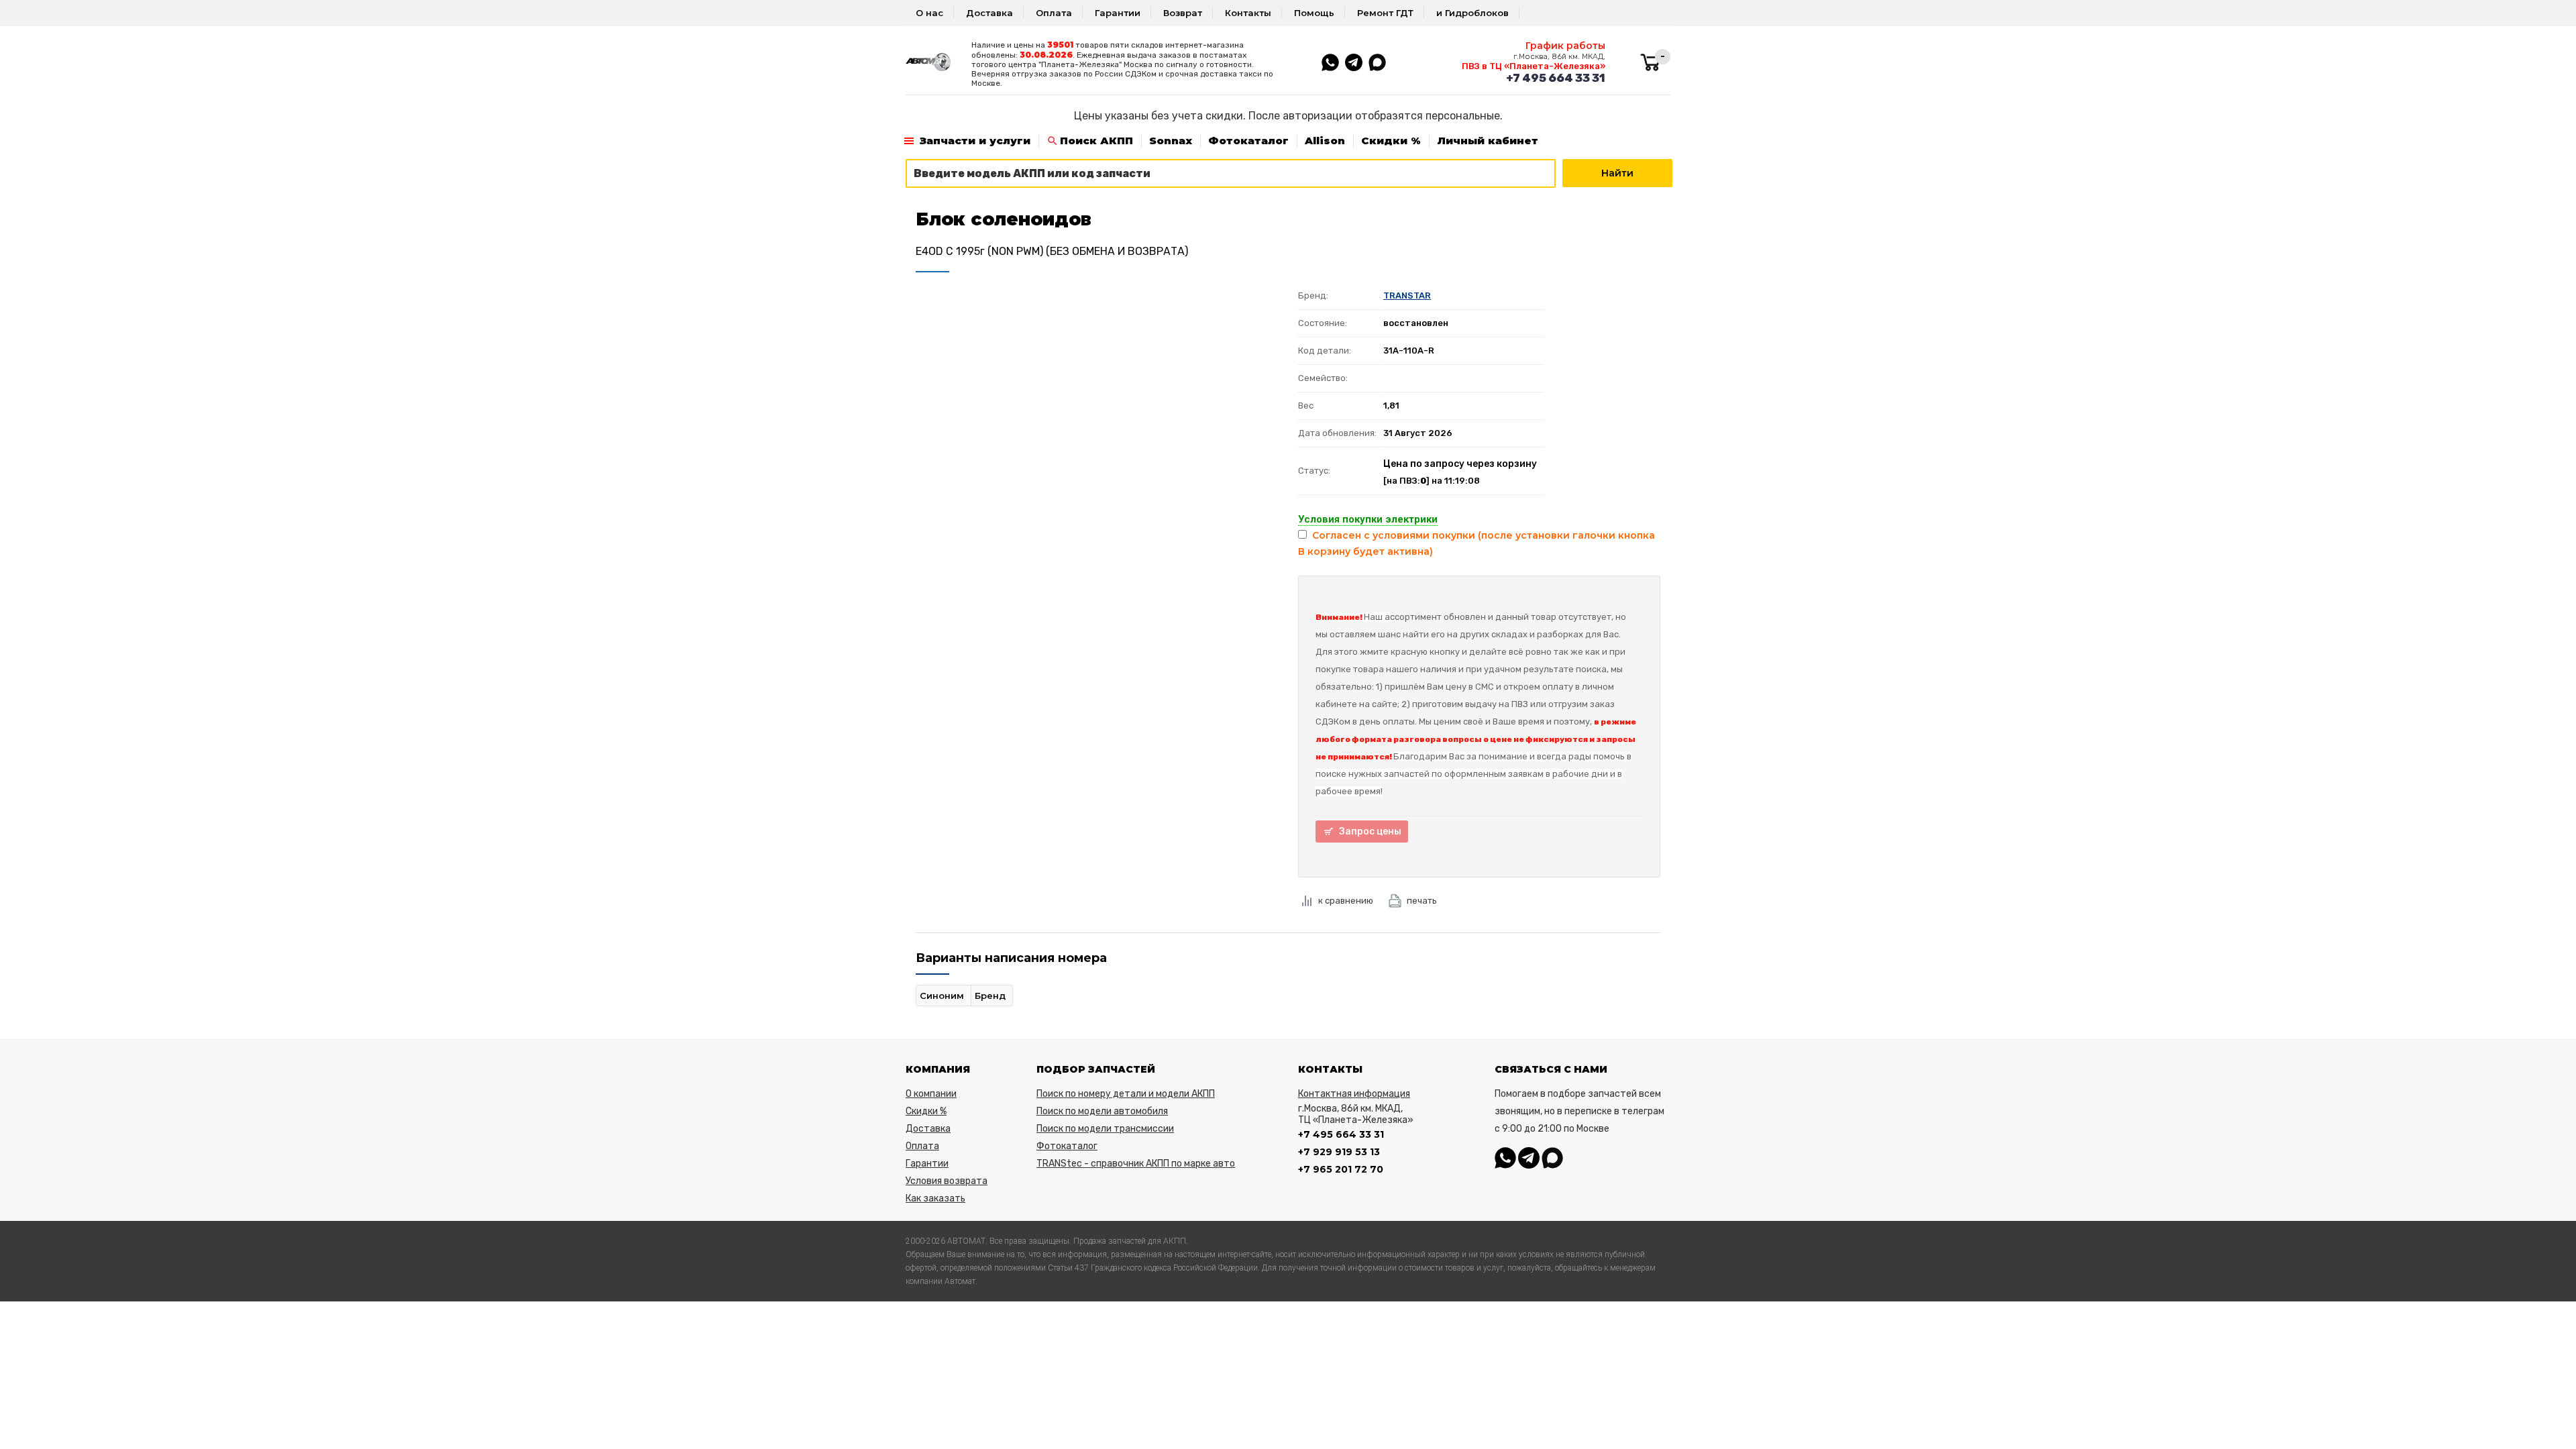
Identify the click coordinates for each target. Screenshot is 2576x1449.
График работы (1565, 46)
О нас (929, 13)
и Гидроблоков (1472, 13)
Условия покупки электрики (1368, 519)
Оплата (1054, 13)
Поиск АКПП (1096, 141)
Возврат (1183, 13)
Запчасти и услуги (975, 141)
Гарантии (1118, 13)
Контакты (1248, 13)
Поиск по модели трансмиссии (1105, 1129)
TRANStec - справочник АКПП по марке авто (1136, 1164)
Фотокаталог (1248, 141)
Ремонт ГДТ (1385, 13)
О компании (931, 1094)
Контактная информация (1354, 1094)
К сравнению (1346, 901)
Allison (1325, 141)
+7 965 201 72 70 (1341, 1169)
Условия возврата (947, 1181)
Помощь (1314, 13)
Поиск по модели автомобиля (1102, 1111)
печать (1422, 901)
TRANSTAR (1407, 296)
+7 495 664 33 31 (1556, 78)
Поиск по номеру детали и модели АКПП (1126, 1094)
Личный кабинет (1488, 141)
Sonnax (1171, 141)
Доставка (989, 13)
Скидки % (1391, 141)
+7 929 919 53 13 (1339, 1152)
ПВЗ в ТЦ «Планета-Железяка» (1534, 66)
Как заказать (935, 1198)
